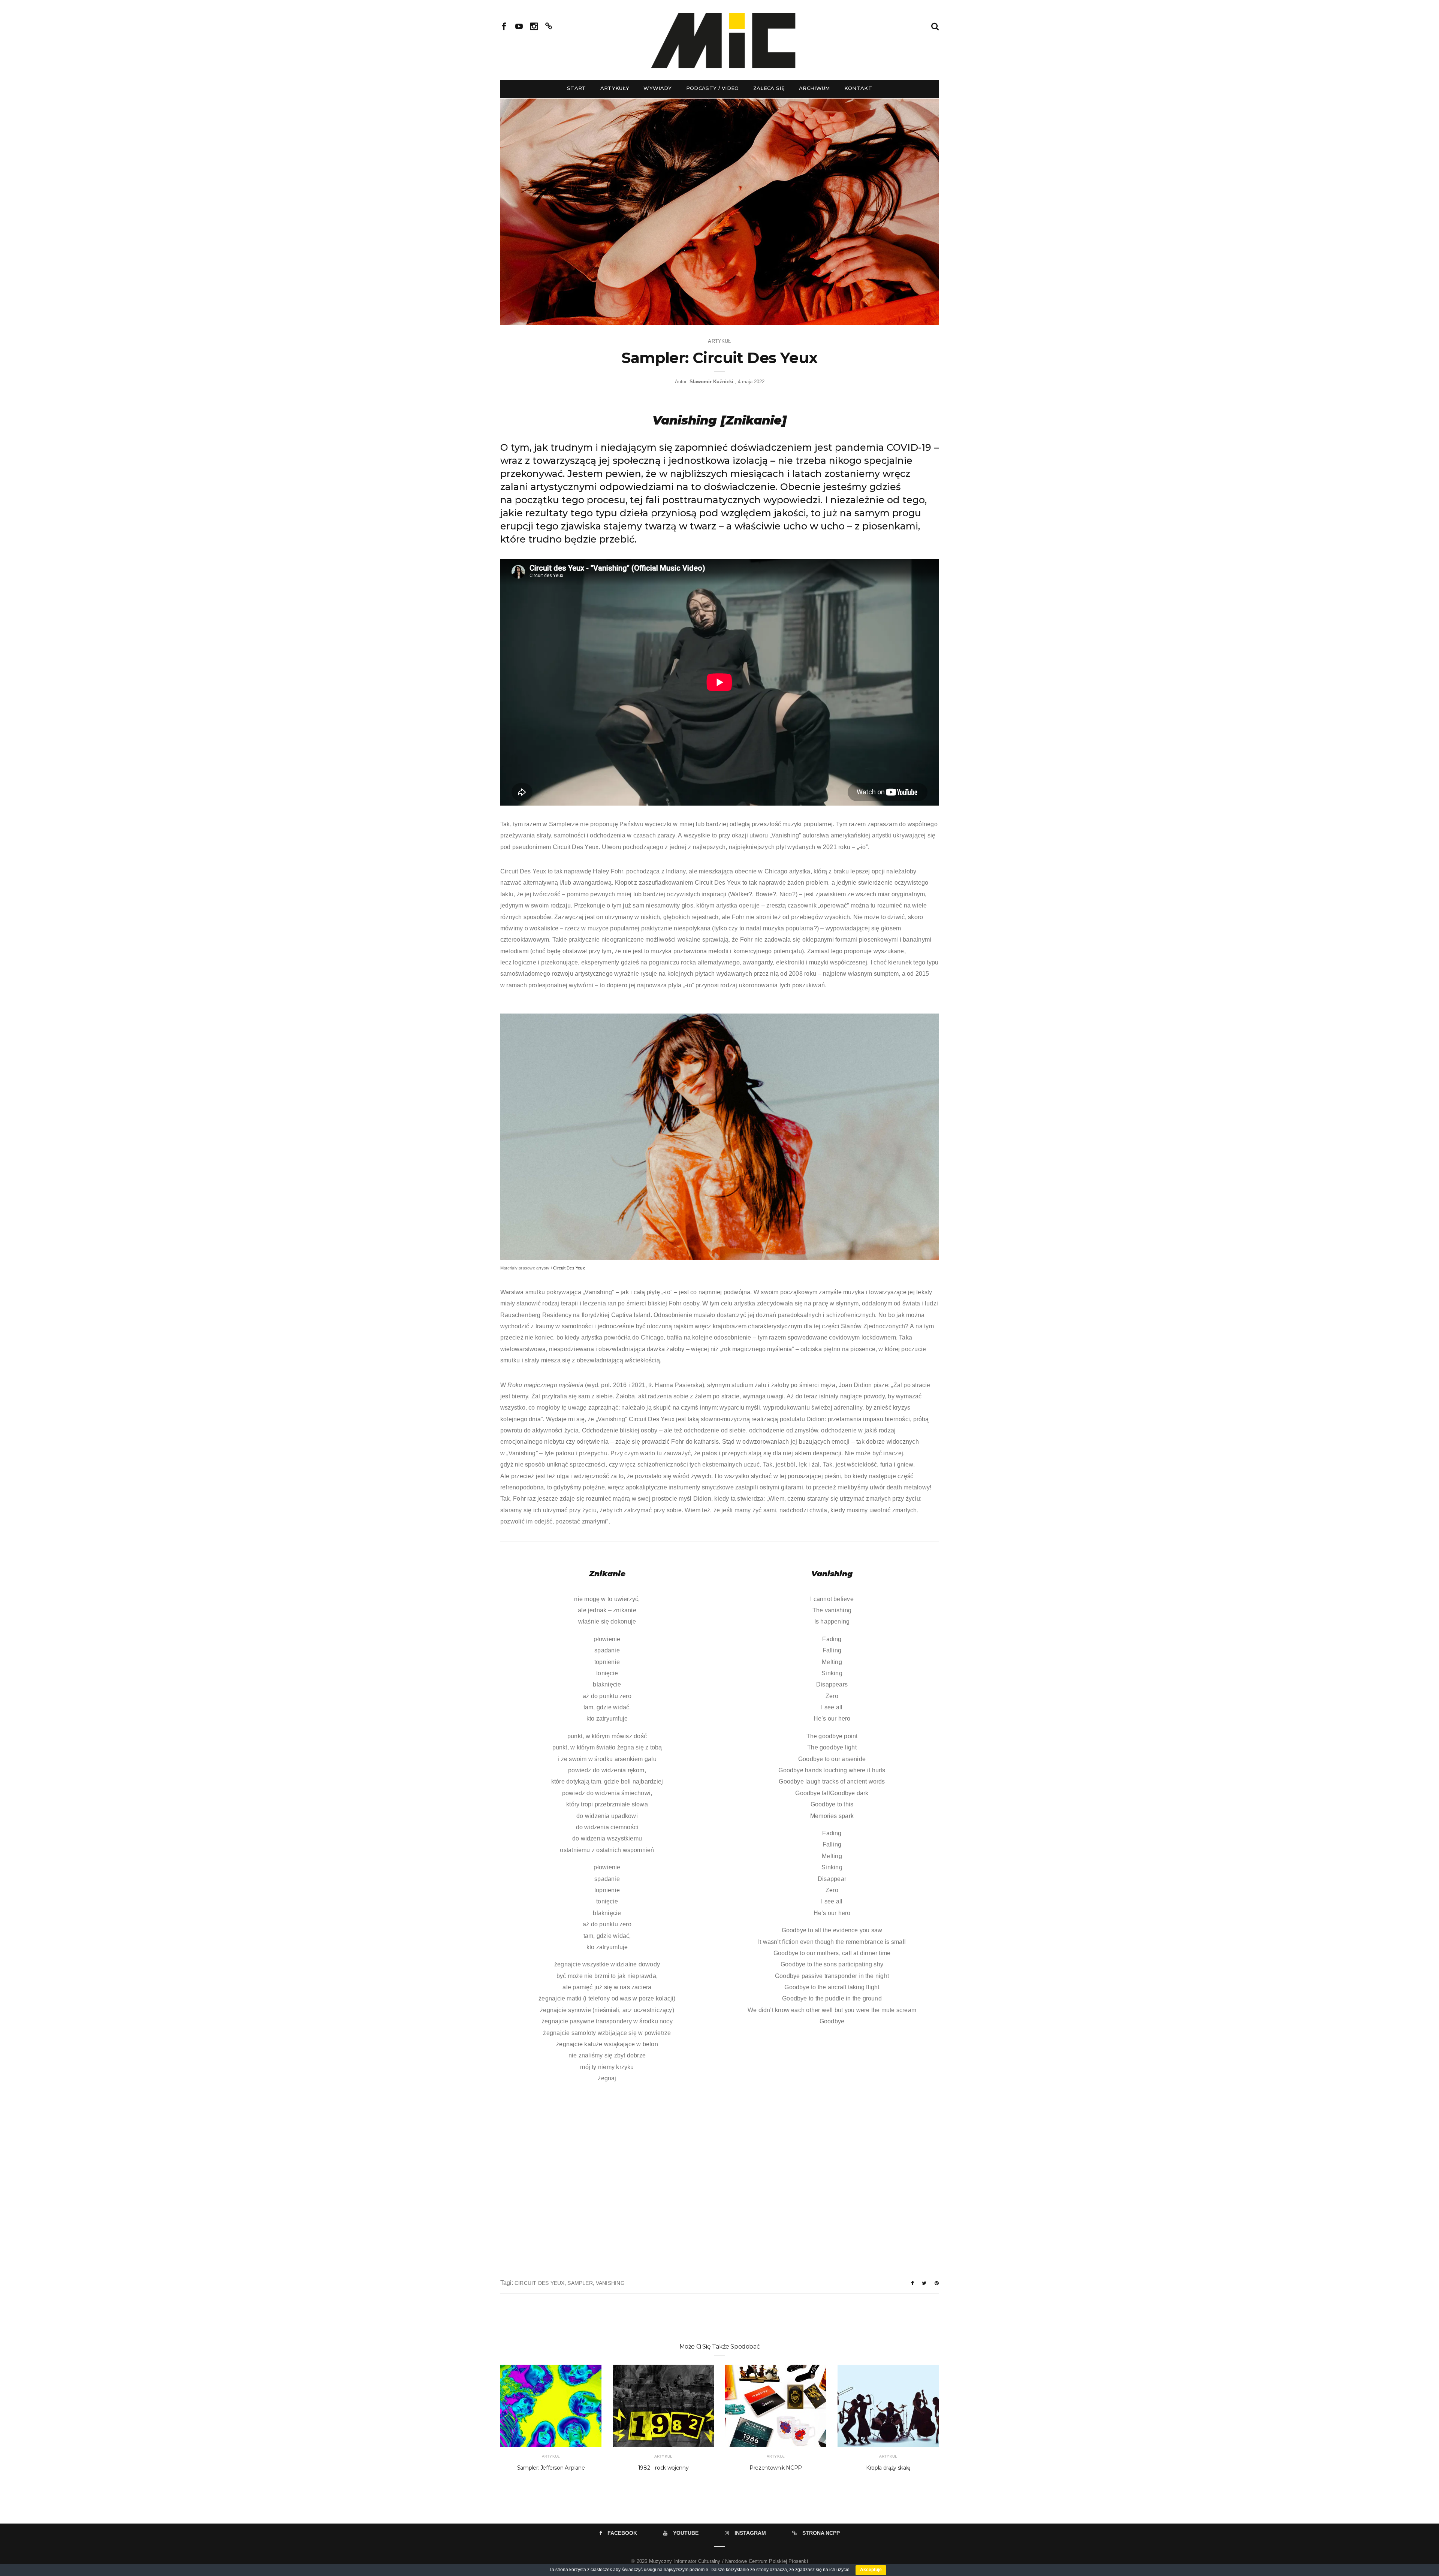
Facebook (622, 2533)
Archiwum (814, 88)
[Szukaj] (935, 26)
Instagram (750, 2533)
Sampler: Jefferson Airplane (551, 2468)
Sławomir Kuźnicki (711, 382)
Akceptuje (871, 2570)
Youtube (686, 2533)
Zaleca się (769, 88)
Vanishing (610, 2283)
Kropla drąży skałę (888, 2468)
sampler (580, 2283)
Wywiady (657, 88)
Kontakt (858, 88)
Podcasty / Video (713, 88)
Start (577, 88)
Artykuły (615, 88)
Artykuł (719, 341)
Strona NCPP (821, 2533)
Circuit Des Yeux (569, 1268)
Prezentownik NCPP (776, 2468)
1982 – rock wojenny (663, 2468)
